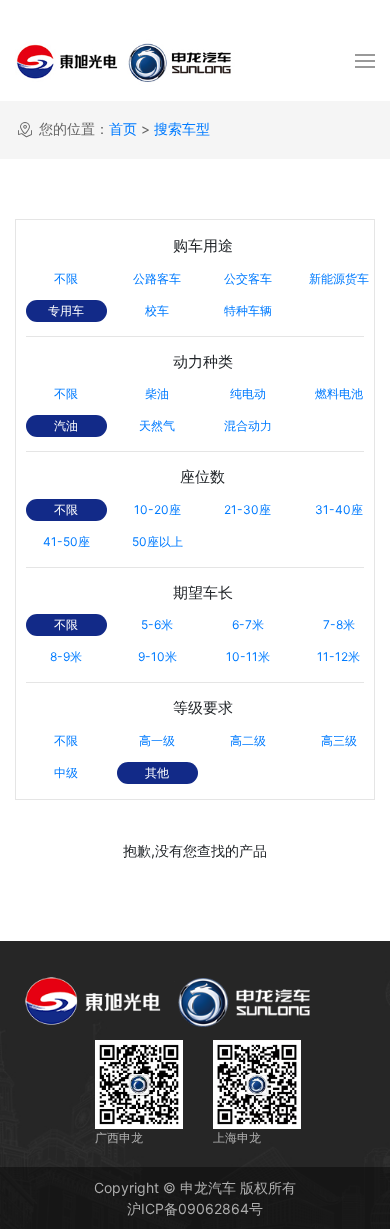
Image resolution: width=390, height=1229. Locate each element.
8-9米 (66, 656)
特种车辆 (248, 310)
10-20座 (157, 509)
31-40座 (339, 509)
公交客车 (248, 278)
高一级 (157, 740)
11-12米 (338, 656)
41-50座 (66, 541)
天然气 (157, 425)
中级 (66, 772)
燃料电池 (339, 393)
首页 (123, 128)
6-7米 (248, 624)
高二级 (248, 740)
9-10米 (157, 656)
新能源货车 (339, 278)
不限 (66, 278)
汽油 (66, 425)
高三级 (339, 740)
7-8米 (339, 624)
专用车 (66, 310)
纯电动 (248, 393)
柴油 (157, 393)
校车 (157, 310)
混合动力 (248, 425)
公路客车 (157, 278)
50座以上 (157, 541)
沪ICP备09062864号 (195, 1208)
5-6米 (157, 624)
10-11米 (248, 656)
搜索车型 (182, 128)
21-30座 (247, 509)
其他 (157, 772)
